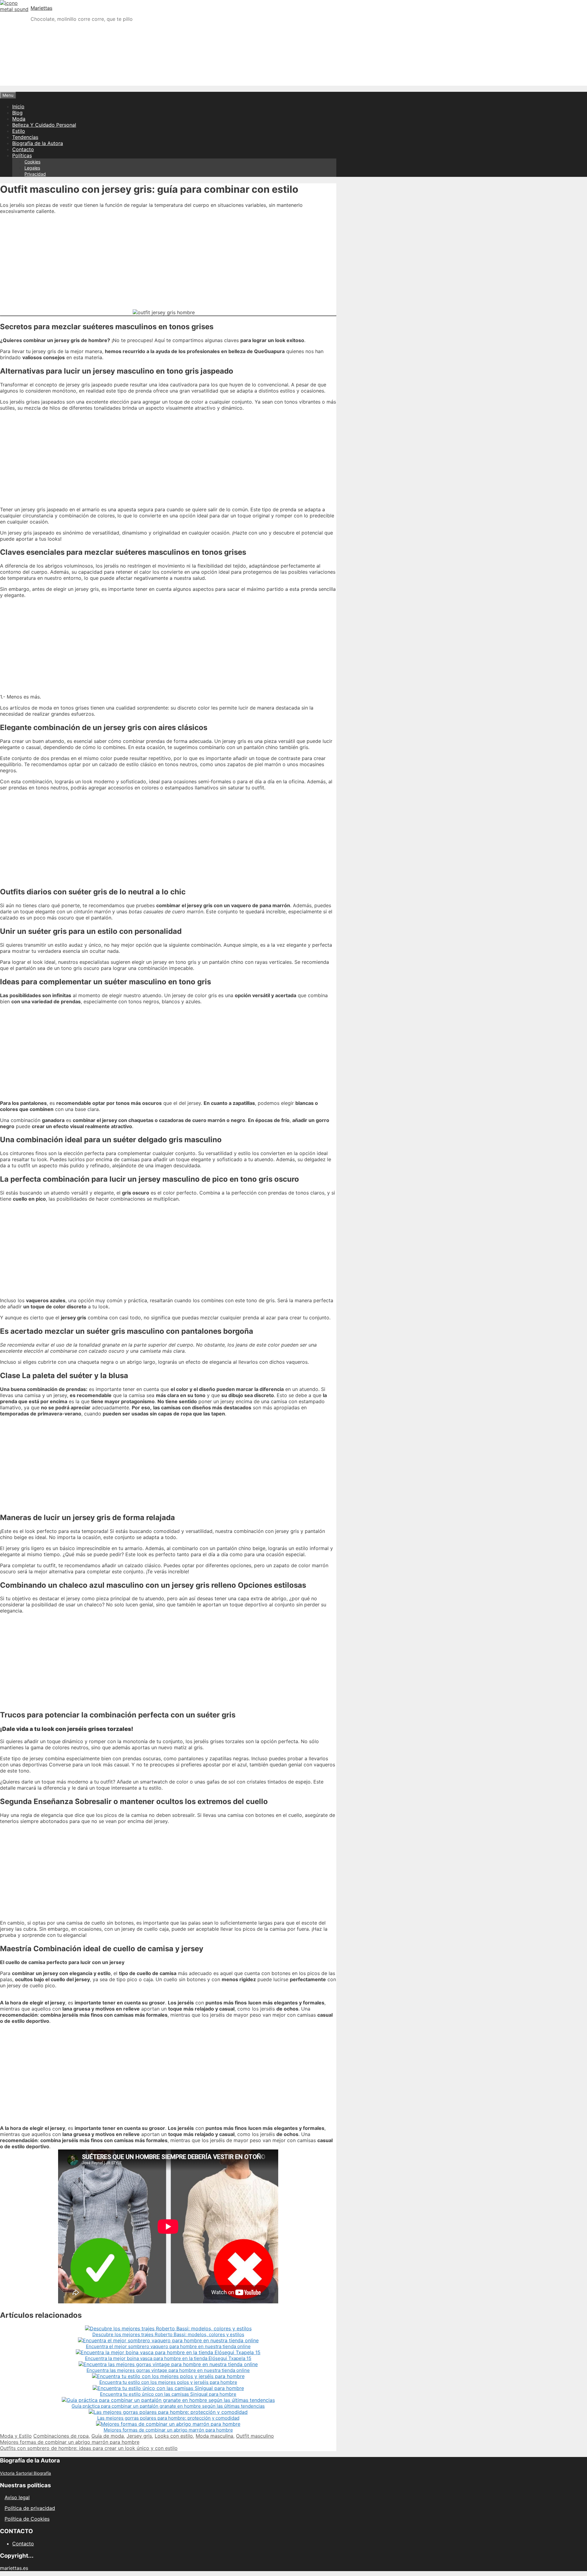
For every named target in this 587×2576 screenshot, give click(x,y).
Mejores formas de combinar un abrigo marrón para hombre (168, 2430)
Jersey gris (139, 2436)
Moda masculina (214, 2436)
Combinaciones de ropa (61, 2436)
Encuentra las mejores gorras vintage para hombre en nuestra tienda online (168, 2370)
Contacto (23, 149)
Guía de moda (108, 2436)
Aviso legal (17, 2497)
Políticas (22, 155)
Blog (17, 113)
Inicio (18, 106)
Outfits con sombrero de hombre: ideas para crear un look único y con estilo (89, 2448)
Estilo (19, 131)
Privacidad (35, 174)
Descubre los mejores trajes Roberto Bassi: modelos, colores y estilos (168, 2334)
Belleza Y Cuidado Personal (44, 125)
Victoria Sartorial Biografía (26, 2473)
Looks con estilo (174, 2436)
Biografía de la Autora (38, 143)
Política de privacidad (30, 2508)
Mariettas (41, 8)
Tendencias (25, 137)
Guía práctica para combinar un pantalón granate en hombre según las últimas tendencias (168, 2406)
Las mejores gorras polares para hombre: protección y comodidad (168, 2418)
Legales (32, 168)
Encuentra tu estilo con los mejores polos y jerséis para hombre (168, 2382)
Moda (19, 119)
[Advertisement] (293, 70)
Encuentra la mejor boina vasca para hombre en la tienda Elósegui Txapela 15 (168, 2358)
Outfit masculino (255, 2436)
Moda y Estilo (16, 2436)
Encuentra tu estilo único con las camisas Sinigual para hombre (168, 2394)
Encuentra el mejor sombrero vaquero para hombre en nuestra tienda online (168, 2346)
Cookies (32, 162)
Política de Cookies (27, 2519)
